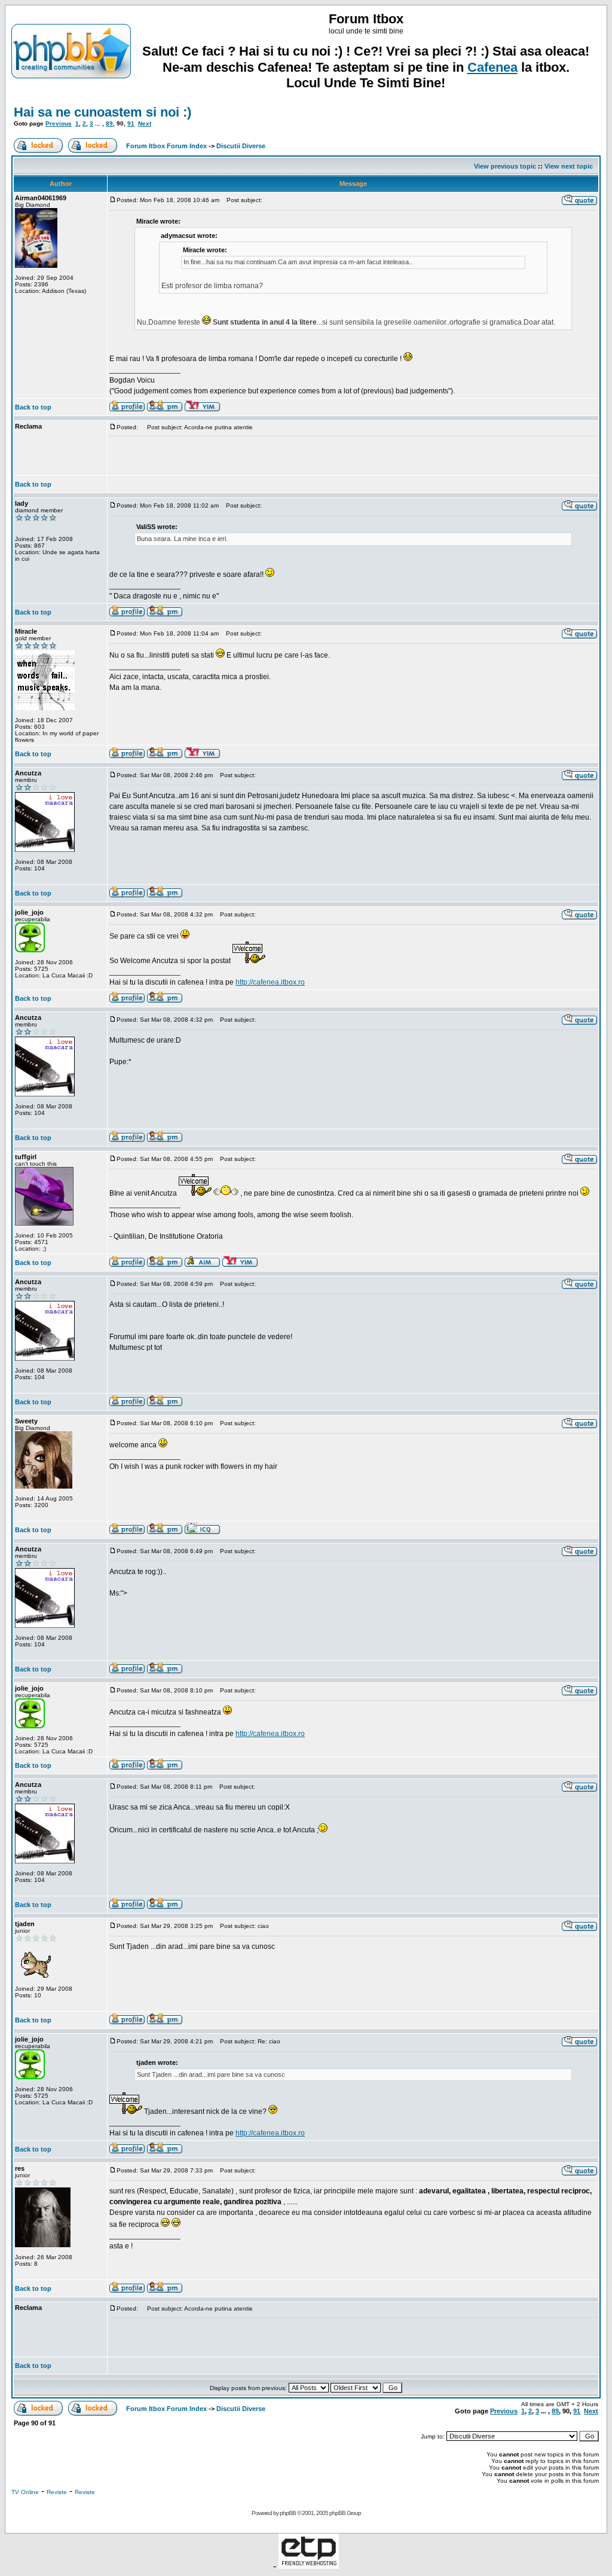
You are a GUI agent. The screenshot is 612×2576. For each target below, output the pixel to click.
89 (109, 123)
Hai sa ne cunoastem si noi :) (102, 112)
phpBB (288, 2513)
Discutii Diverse (241, 146)
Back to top (33, 407)
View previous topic (505, 166)
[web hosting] (309, 2566)
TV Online (25, 2492)
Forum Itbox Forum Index (166, 146)
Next (145, 123)
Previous (59, 123)
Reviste (57, 2492)
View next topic (569, 166)
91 (131, 123)
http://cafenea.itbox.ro (270, 982)
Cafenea (492, 67)
